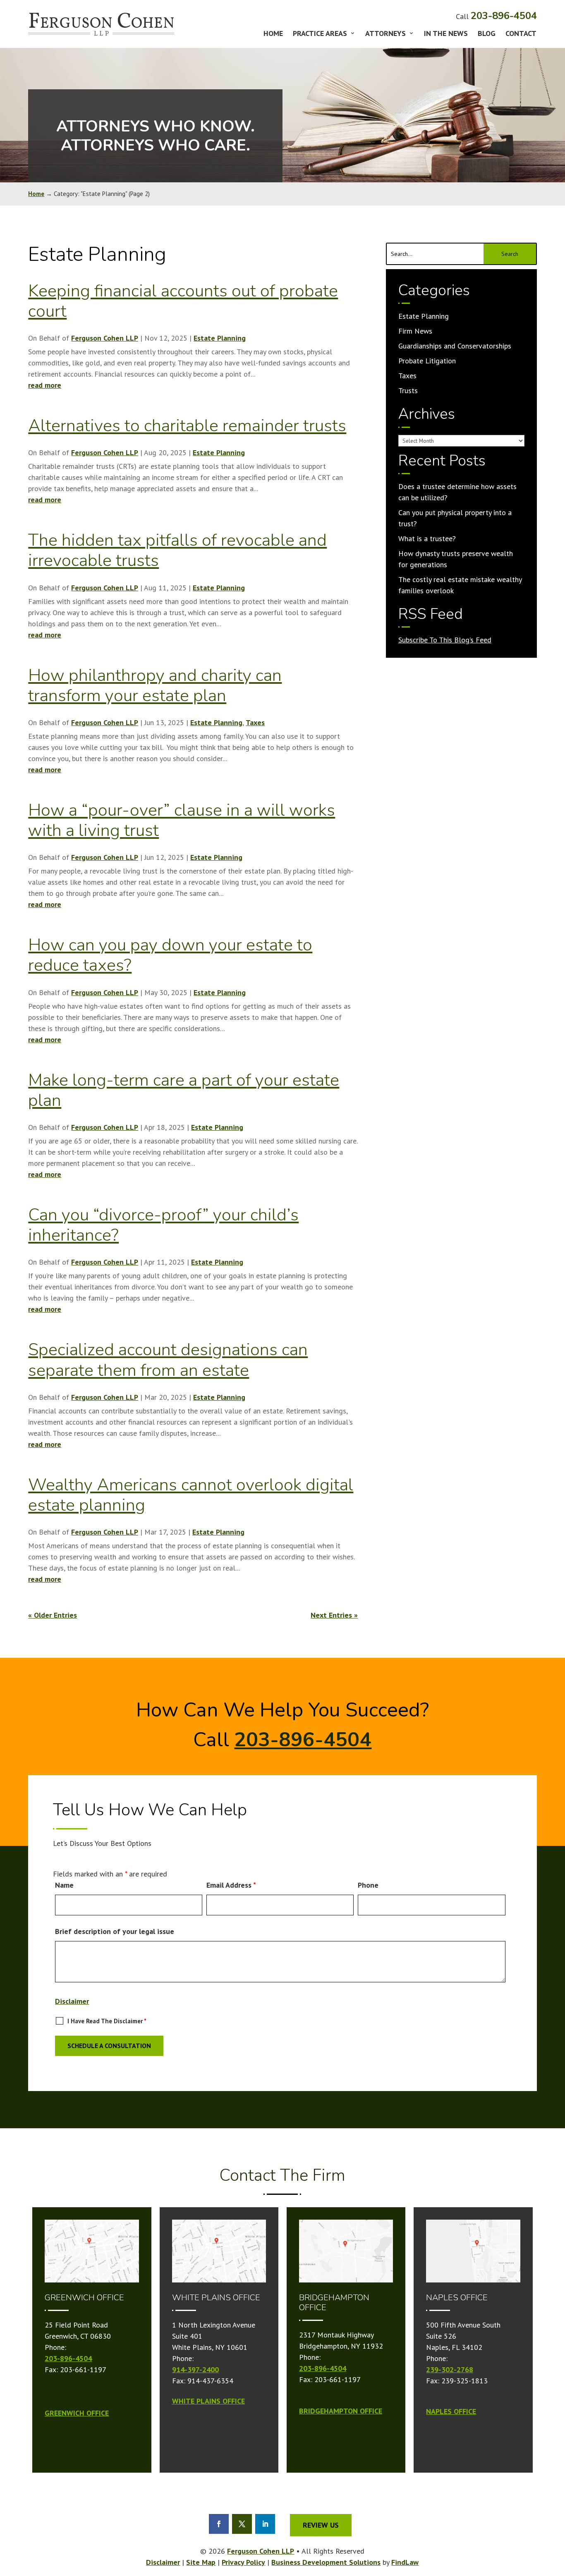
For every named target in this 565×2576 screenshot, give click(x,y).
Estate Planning (220, 338)
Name (64, 1885)
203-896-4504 (504, 16)
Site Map (201, 2562)
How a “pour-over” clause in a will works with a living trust (182, 820)
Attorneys (385, 34)
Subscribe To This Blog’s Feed (445, 640)
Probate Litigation (427, 361)
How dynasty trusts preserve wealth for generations (456, 559)
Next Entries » (334, 1615)
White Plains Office (208, 2401)
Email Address (231, 1885)
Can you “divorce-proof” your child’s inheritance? (163, 1225)
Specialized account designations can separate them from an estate (168, 1360)
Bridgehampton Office (341, 2411)
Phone (368, 1885)
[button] (557, 2562)
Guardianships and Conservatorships (455, 346)
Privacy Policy (243, 2562)
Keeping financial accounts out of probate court (183, 301)
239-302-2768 (450, 2369)
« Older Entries (53, 1615)
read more (45, 385)
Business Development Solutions (326, 2562)
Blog (487, 34)
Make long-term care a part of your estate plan (184, 1090)
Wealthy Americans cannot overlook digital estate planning (191, 1495)
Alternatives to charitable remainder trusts (187, 426)
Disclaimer (72, 2001)
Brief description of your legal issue (115, 1931)
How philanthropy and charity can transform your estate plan (155, 685)
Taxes (255, 722)
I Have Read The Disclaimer (107, 2021)
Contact (521, 34)
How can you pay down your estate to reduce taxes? (170, 955)
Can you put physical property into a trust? (455, 518)
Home (273, 34)
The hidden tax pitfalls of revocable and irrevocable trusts (177, 550)
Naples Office (451, 2411)
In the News (446, 34)
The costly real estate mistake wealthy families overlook (460, 585)
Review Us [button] (321, 2525)
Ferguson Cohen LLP (105, 338)
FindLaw (405, 2562)
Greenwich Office (77, 2413)
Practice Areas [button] (320, 34)
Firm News (415, 331)
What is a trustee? (427, 538)
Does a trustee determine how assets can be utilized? (457, 492)
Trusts (408, 390)
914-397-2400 (195, 2369)
